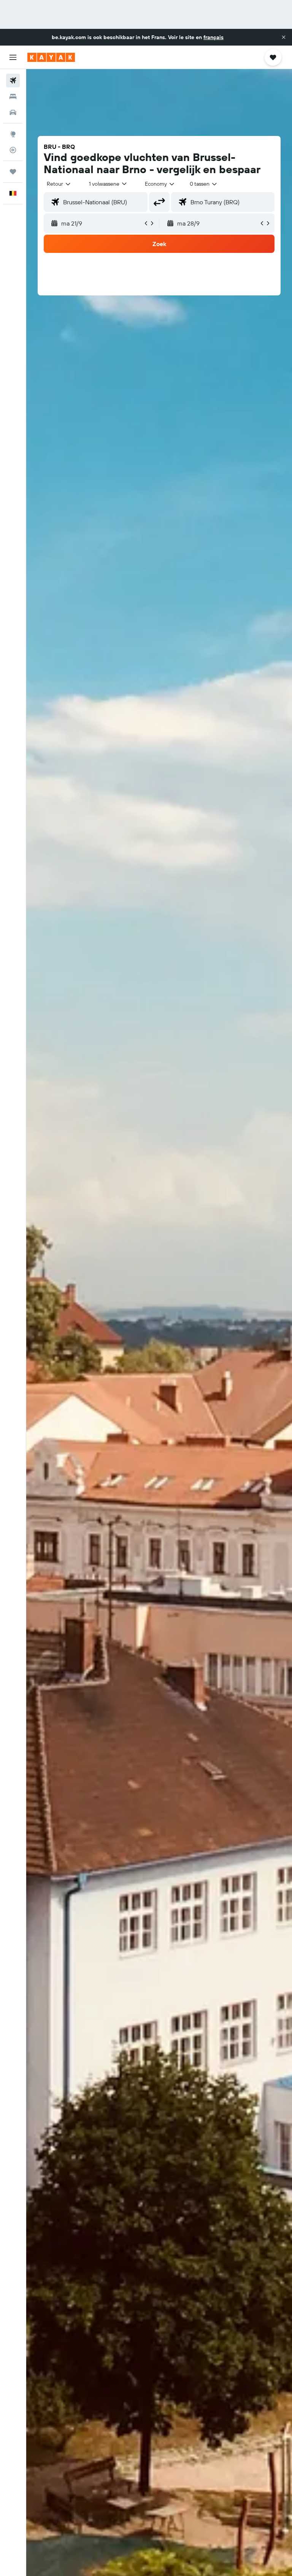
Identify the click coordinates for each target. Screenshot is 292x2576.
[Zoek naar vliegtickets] (13, 80)
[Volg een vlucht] (13, 150)
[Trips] (13, 172)
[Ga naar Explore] (13, 134)
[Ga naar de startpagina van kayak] (51, 57)
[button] (284, 37)
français (213, 37)
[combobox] (160, 184)
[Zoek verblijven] (13, 96)
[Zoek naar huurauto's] (13, 112)
